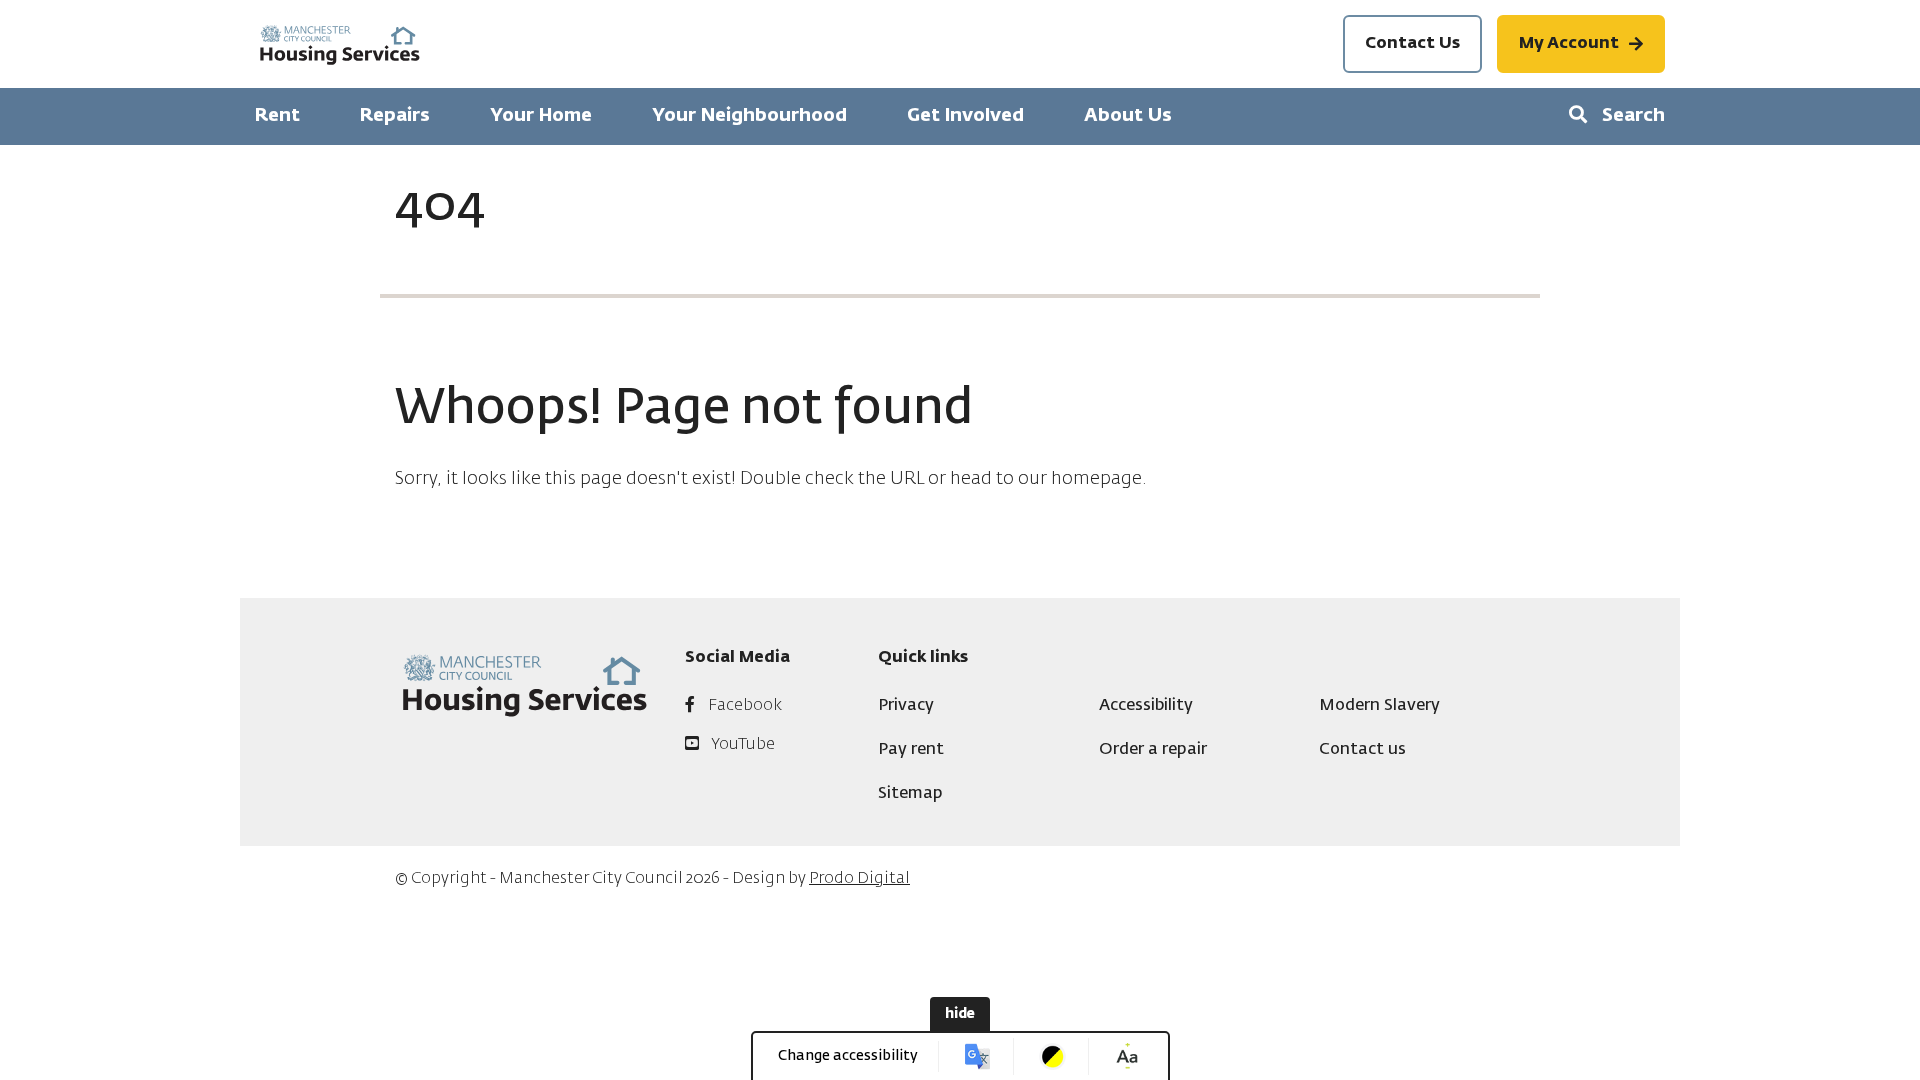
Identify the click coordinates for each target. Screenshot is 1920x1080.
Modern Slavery (1379, 706)
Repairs (395, 116)
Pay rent (911, 750)
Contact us (1362, 750)
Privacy (906, 706)
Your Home (541, 116)
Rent (277, 116)
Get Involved (965, 116)
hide (960, 1014)
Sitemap (910, 794)
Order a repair (1153, 750)
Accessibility (1146, 706)
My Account (1569, 44)
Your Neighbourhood (749, 116)
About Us (1128, 116)
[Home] (340, 44)
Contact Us (1412, 44)
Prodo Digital (859, 879)
